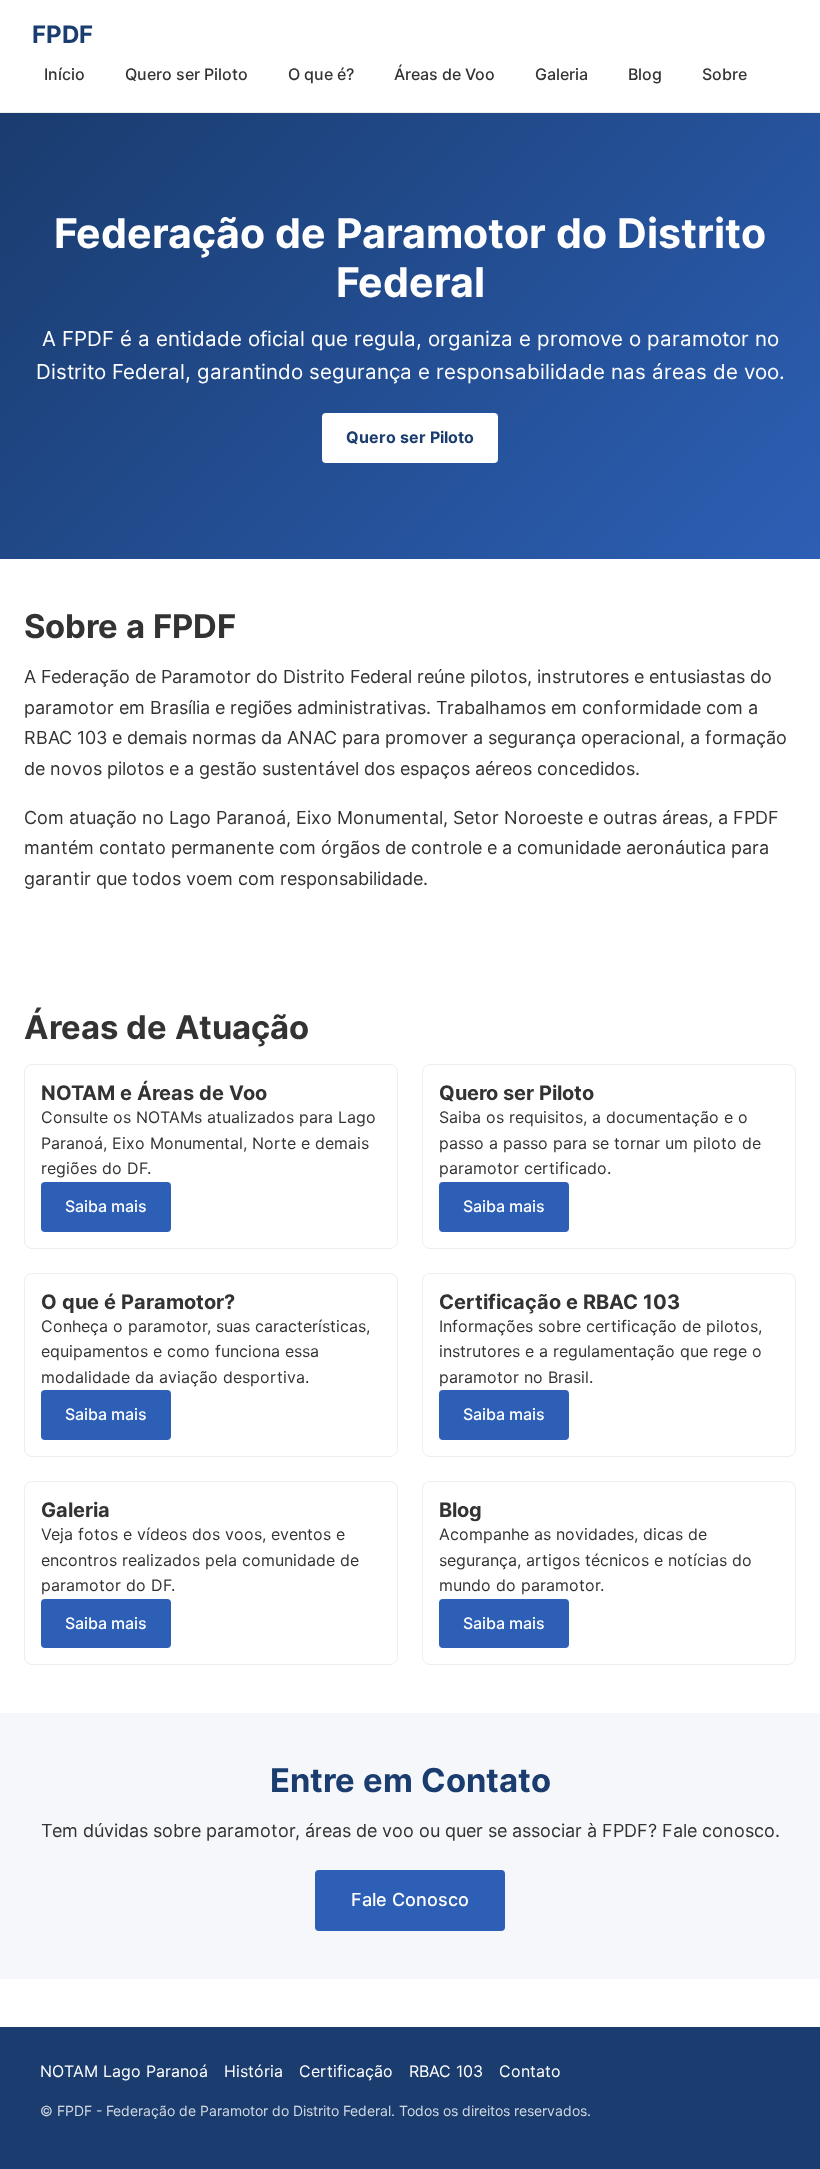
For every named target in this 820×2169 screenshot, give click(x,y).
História (253, 2071)
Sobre (724, 74)
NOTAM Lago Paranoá (124, 2071)
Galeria (561, 74)
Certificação (346, 2071)
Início (64, 74)
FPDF (62, 34)
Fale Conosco (410, 1899)
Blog (645, 74)
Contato (530, 2071)
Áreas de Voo (444, 74)
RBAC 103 (446, 2071)
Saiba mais (106, 1206)
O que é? (321, 74)
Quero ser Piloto (186, 74)
